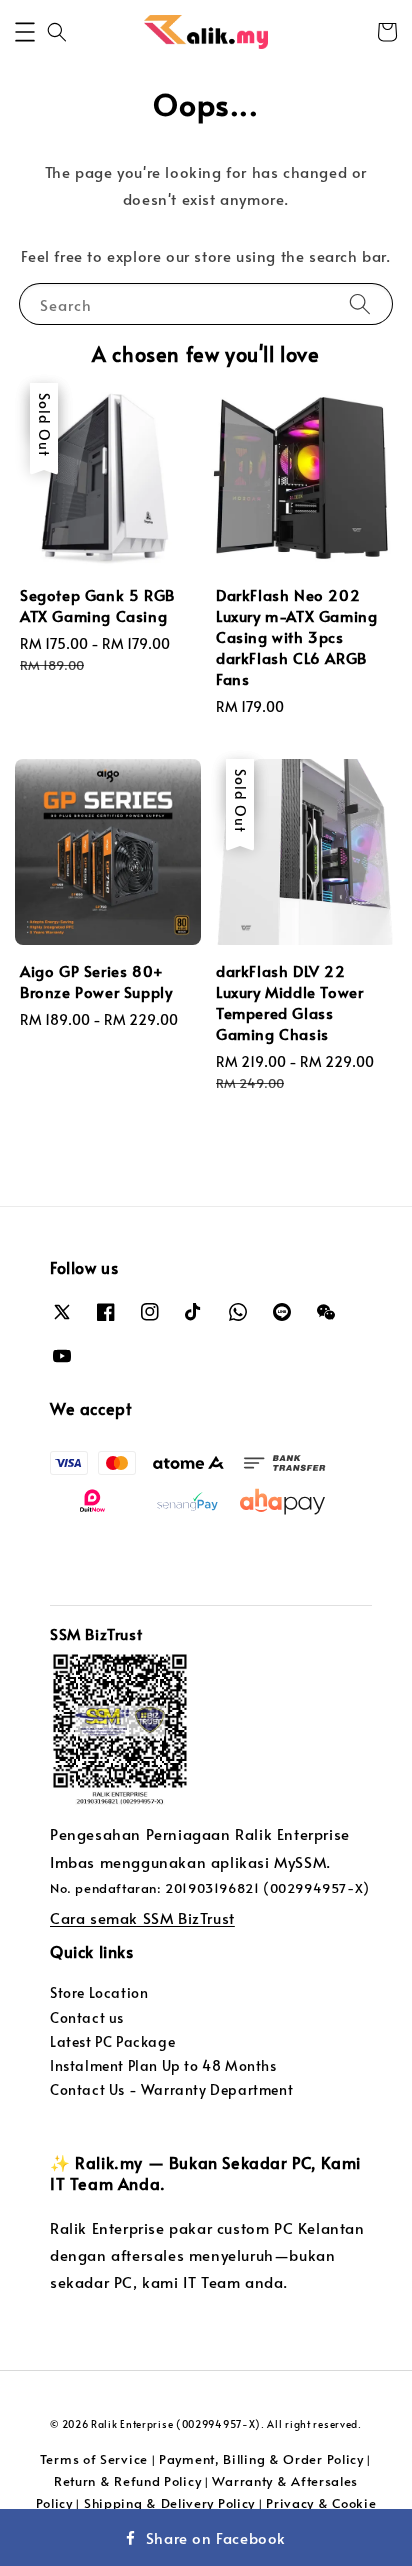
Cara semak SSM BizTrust (142, 1917)
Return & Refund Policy (127, 2481)
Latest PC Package (112, 2041)
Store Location (99, 1992)
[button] (25, 32)
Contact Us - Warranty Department (171, 2089)
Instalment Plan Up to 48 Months (163, 2065)
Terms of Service (94, 2459)
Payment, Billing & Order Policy (261, 2459)
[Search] (360, 303)
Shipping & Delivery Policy (169, 2503)
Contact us (87, 2017)
